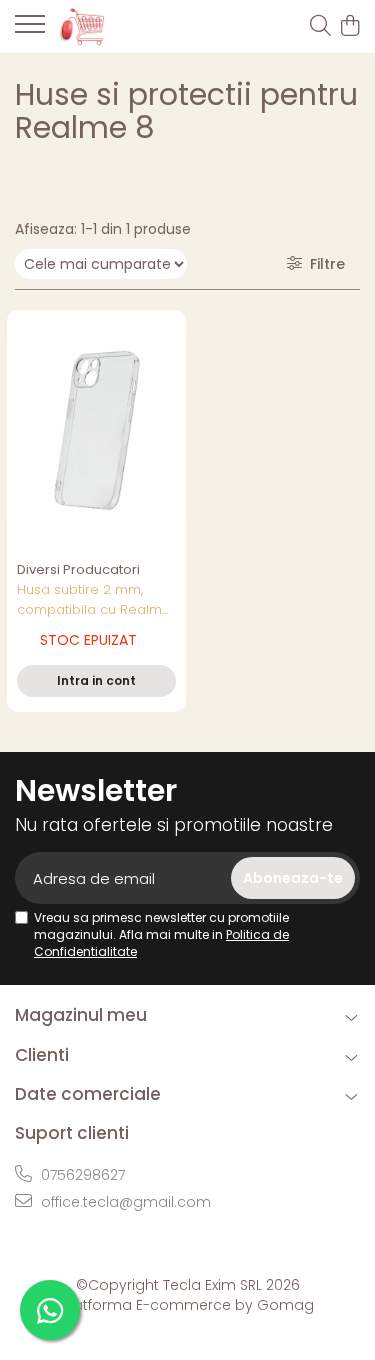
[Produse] (30, 30)
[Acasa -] (130, 26)
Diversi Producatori (78, 569)
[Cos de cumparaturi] (349, 27)
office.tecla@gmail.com (124, 1202)
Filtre (323, 264)
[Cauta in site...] (320, 27)
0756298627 (81, 1175)
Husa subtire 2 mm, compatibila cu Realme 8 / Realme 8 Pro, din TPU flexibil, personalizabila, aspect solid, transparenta (94, 600)
